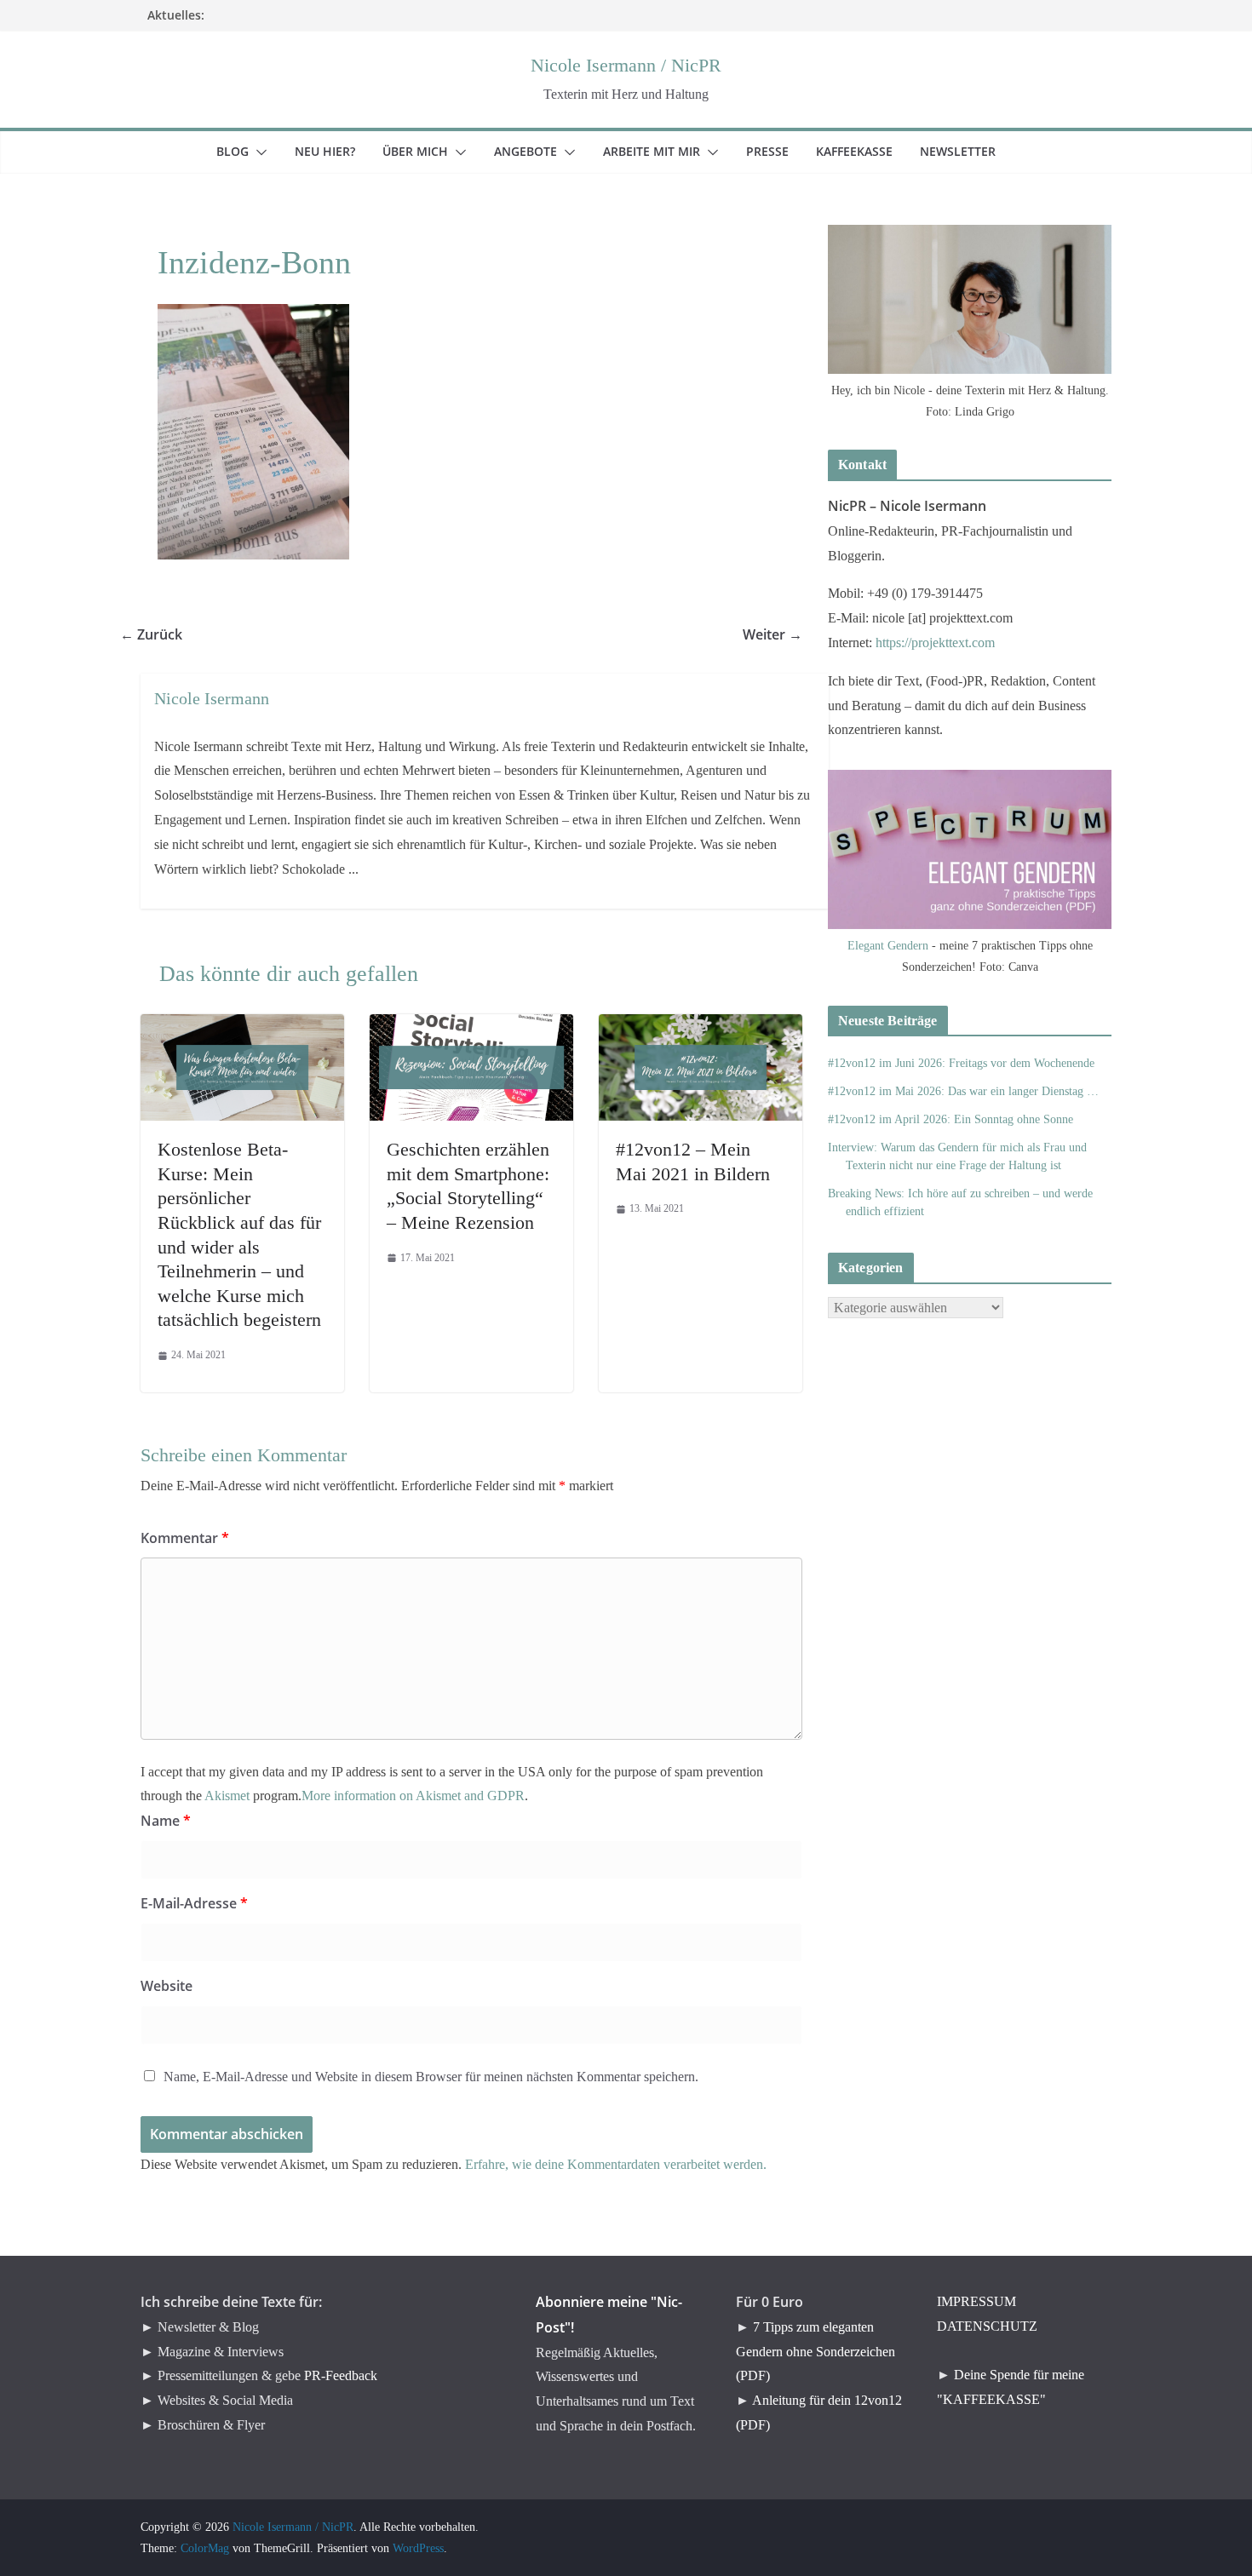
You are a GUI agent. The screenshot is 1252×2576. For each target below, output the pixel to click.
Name (166, 1821)
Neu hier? (335, 151)
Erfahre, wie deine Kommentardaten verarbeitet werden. (616, 2164)
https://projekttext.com (935, 643)
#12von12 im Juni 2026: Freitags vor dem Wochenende (961, 1063)
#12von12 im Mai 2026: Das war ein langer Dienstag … (963, 1091)
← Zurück (161, 634)
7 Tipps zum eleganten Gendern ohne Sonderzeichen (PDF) (816, 2352)
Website (167, 1986)
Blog (243, 151)
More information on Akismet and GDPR (413, 1796)
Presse (778, 151)
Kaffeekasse (864, 151)
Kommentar (185, 1538)
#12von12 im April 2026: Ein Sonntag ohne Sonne (950, 1119)
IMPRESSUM (976, 2301)
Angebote (536, 151)
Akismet (227, 1796)
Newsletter (968, 151)
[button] (258, 152)
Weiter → (783, 634)
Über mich (425, 151)
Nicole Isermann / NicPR (626, 65)
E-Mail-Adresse (194, 1903)
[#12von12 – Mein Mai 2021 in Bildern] (701, 1026)
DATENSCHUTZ (987, 2326)
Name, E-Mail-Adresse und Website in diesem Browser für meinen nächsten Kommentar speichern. (431, 2077)
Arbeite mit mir (662, 151)
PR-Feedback (341, 2375)
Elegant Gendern (888, 946)
